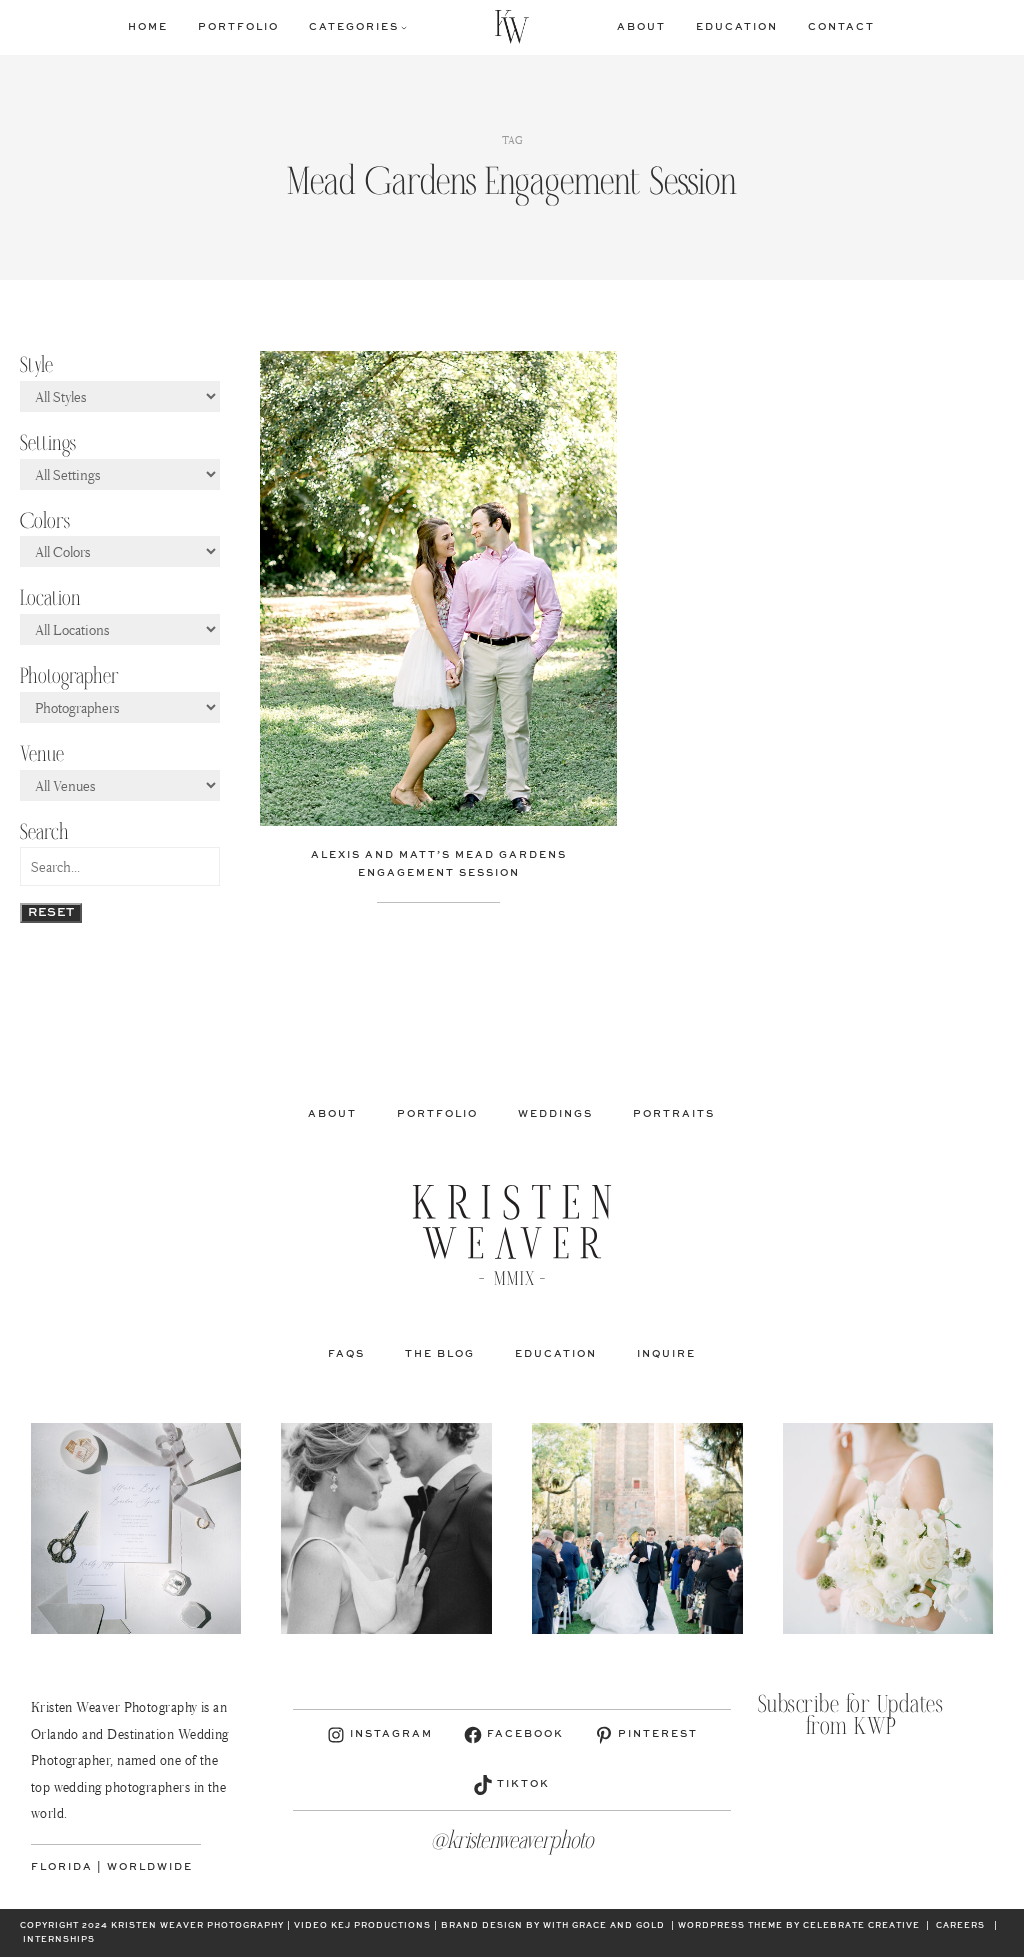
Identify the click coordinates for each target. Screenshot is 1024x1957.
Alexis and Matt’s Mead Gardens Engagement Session (439, 864)
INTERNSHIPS (59, 1940)
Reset (51, 913)
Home (148, 27)
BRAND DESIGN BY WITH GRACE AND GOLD (553, 1926)
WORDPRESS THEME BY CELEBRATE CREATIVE (799, 1926)
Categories (354, 27)
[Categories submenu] (404, 27)
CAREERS (960, 1926)
